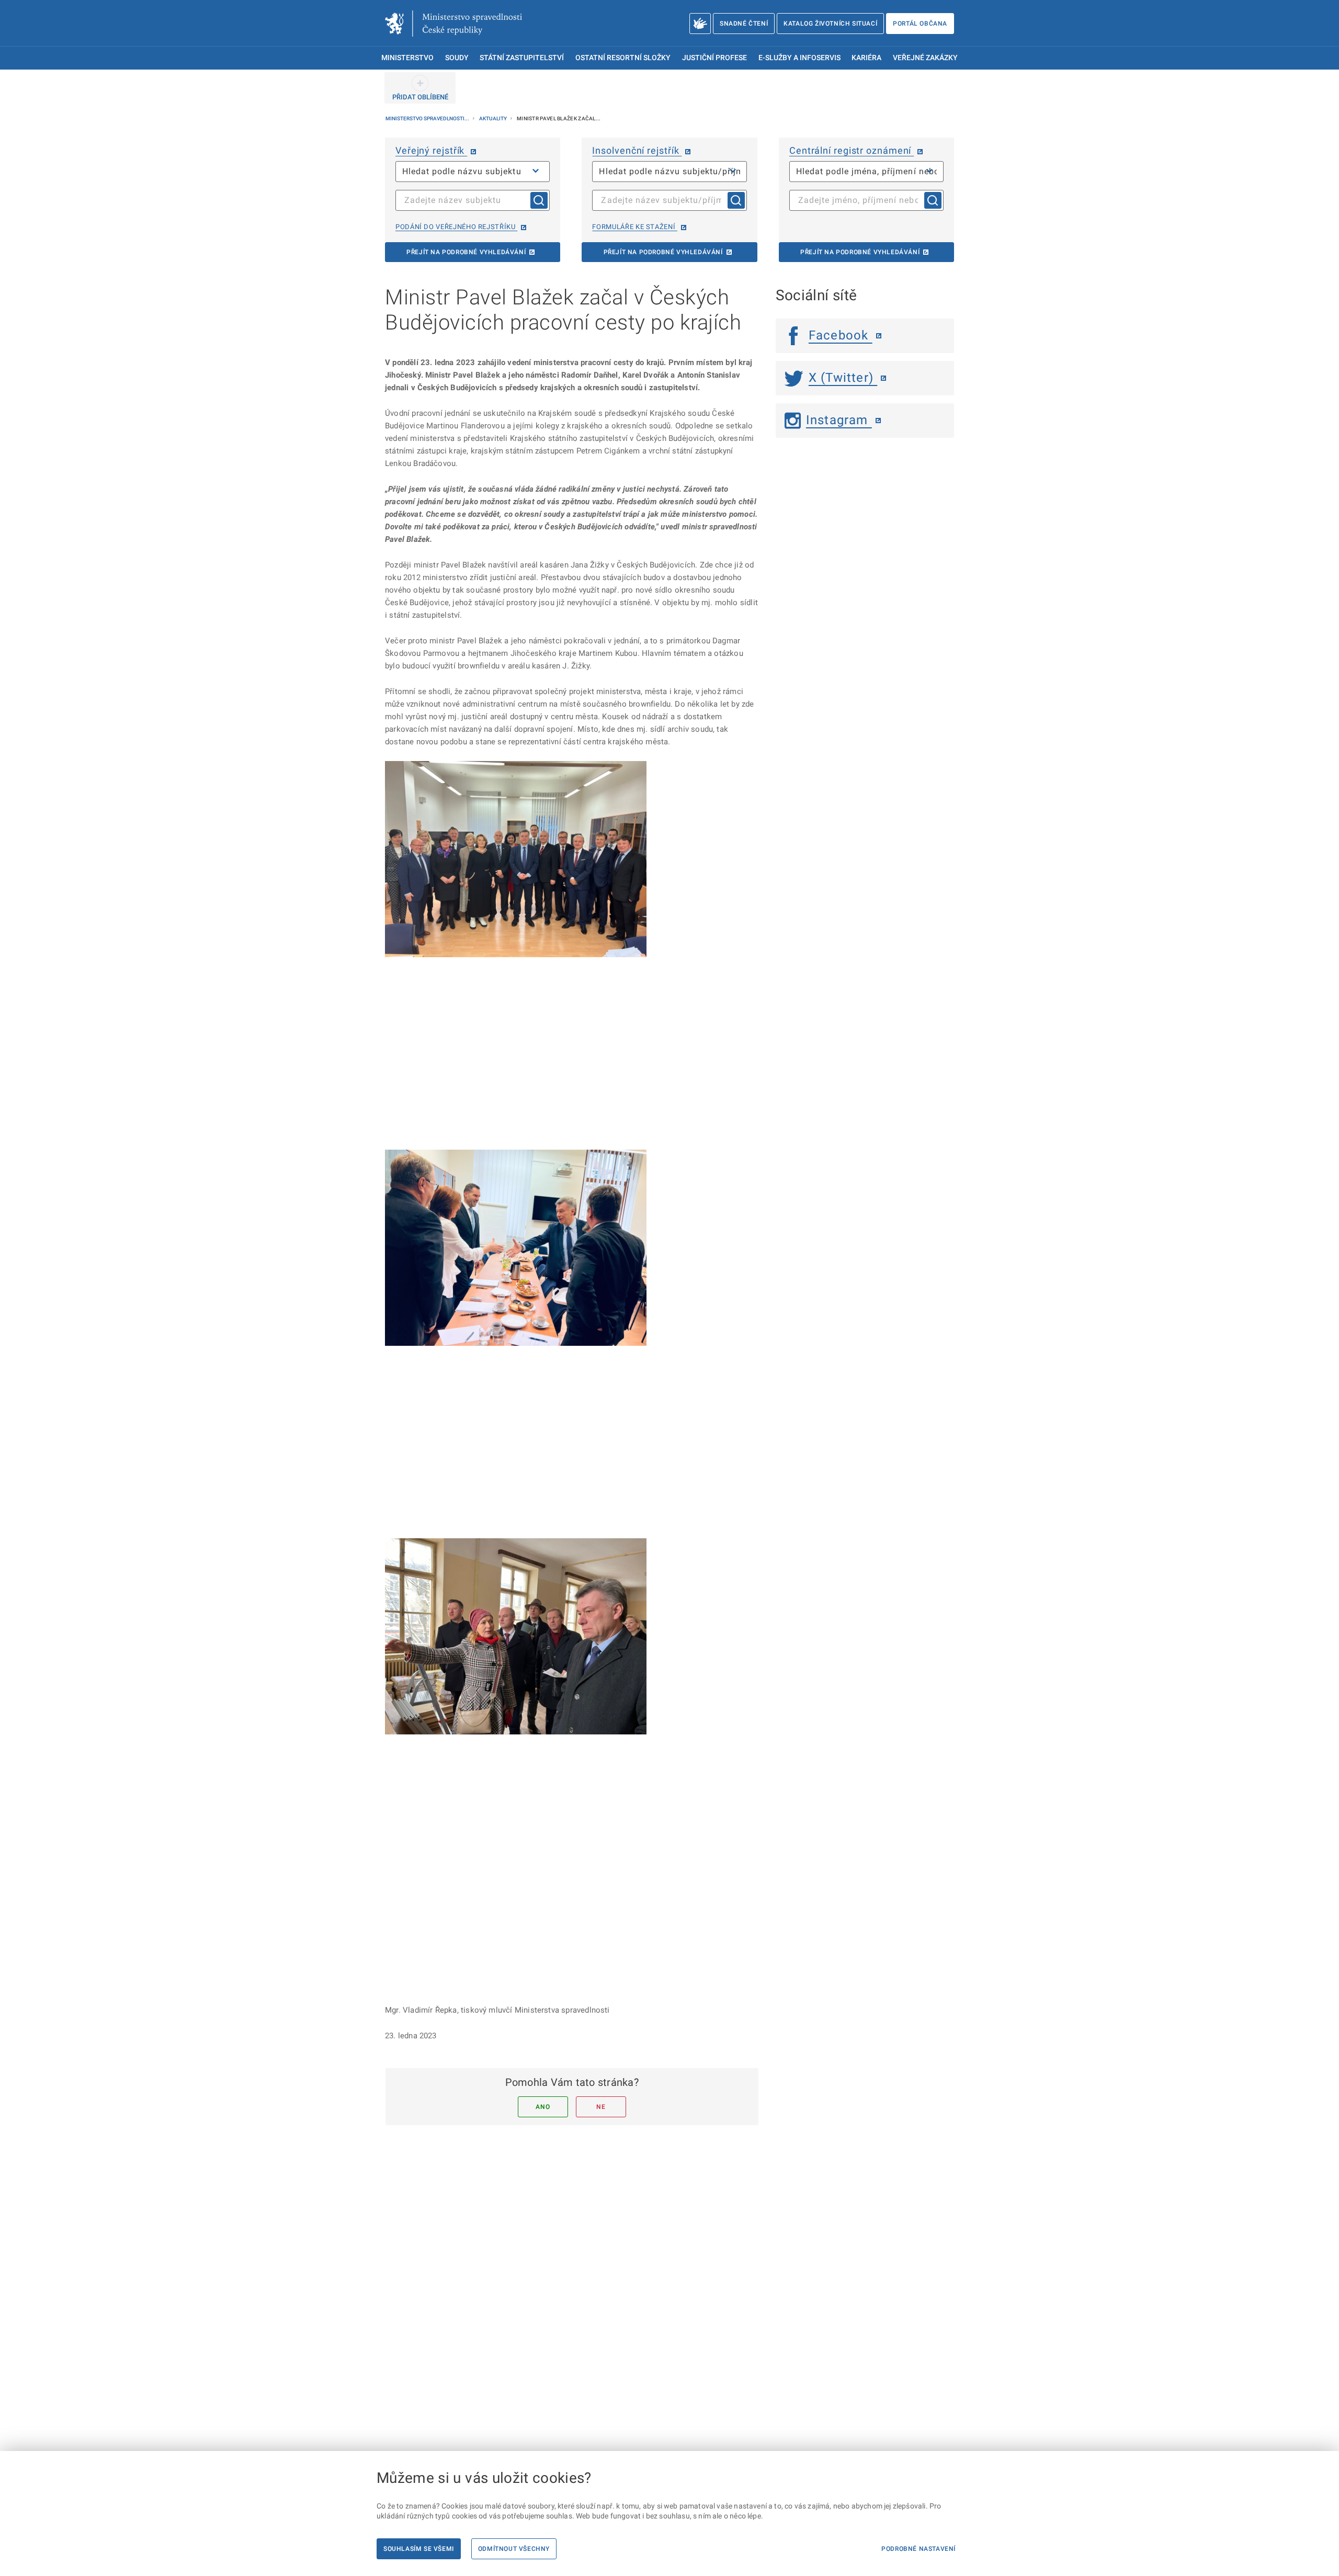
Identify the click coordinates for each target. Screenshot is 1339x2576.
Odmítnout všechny (514, 2549)
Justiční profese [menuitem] (714, 58)
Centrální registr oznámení (852, 150)
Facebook (841, 335)
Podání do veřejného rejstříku (456, 227)
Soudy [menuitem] (457, 58)
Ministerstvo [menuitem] (407, 58)
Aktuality (493, 118)
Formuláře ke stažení (634, 227)
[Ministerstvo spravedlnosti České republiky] (453, 24)
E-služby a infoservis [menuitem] (799, 58)
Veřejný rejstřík (431, 150)
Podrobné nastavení (918, 2549)
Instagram (839, 420)
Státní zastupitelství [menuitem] (522, 58)
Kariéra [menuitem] (866, 58)
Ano (543, 2107)
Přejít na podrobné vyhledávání (466, 252)
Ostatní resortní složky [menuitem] (623, 58)
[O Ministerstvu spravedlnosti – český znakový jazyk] (700, 24)
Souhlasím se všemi (419, 2549)
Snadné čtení (744, 24)
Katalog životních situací (830, 24)
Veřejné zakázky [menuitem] (925, 58)
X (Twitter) (843, 378)
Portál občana (920, 24)
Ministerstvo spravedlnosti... (428, 118)
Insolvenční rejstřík (637, 150)
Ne (601, 2107)
